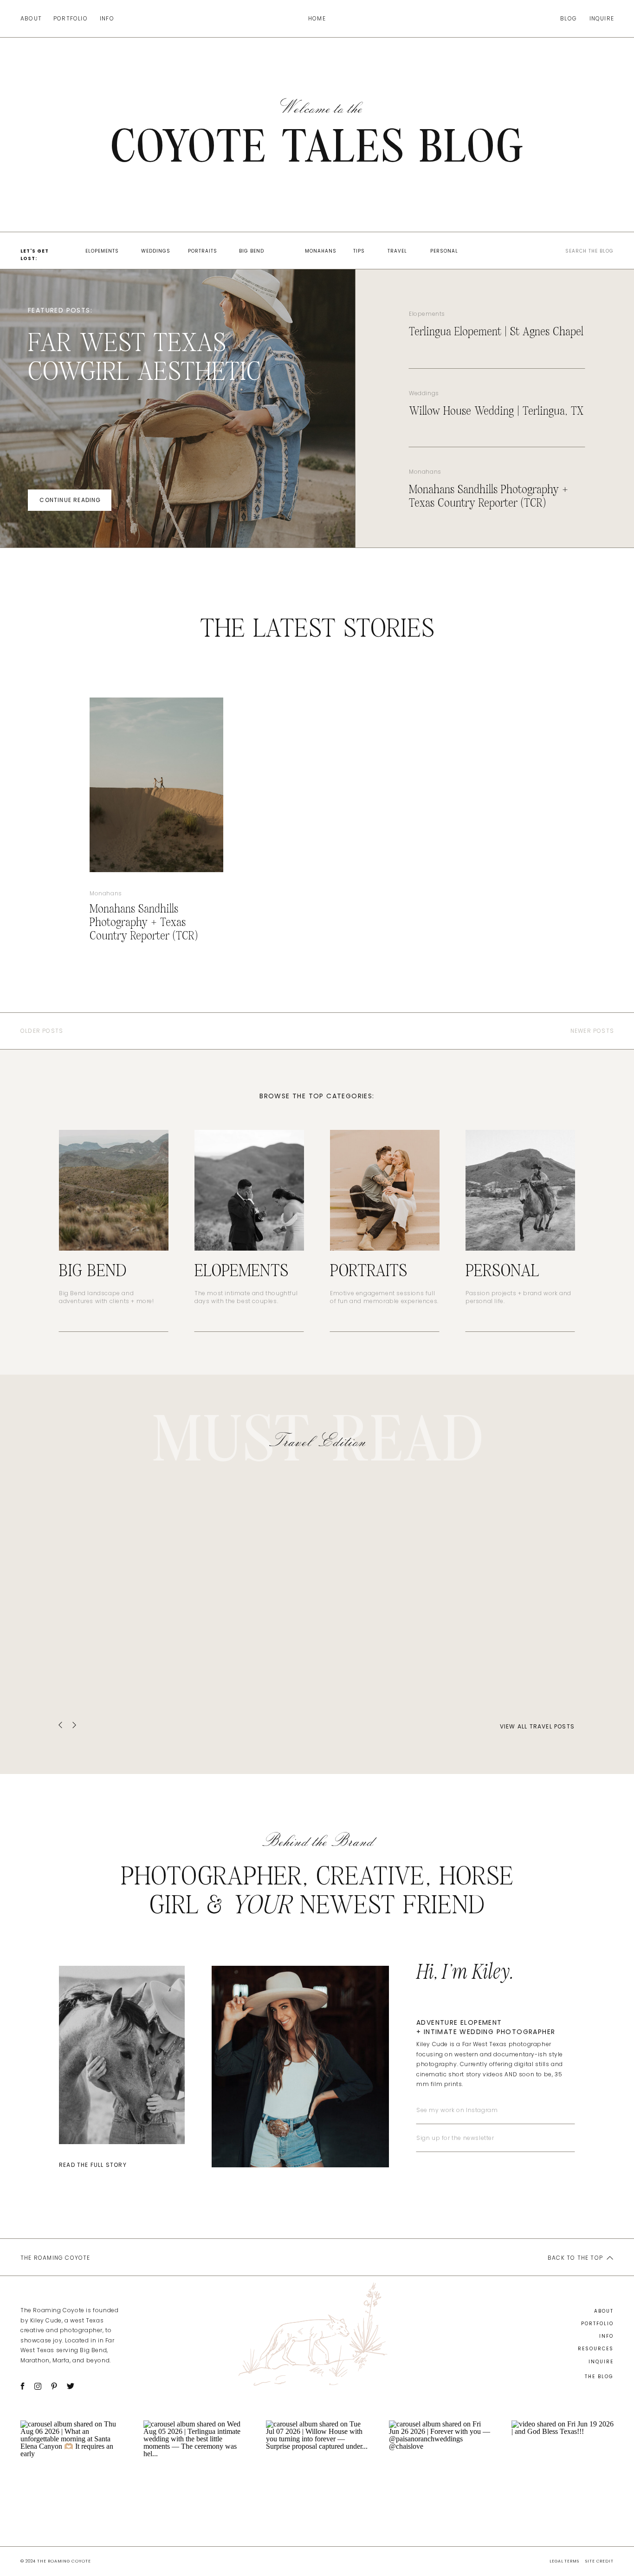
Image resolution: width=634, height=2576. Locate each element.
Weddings (424, 393)
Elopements (427, 314)
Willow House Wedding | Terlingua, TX (496, 411)
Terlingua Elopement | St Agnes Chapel (496, 332)
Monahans (425, 472)
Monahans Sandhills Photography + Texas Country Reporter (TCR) (144, 923)
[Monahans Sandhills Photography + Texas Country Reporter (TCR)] (156, 785)
